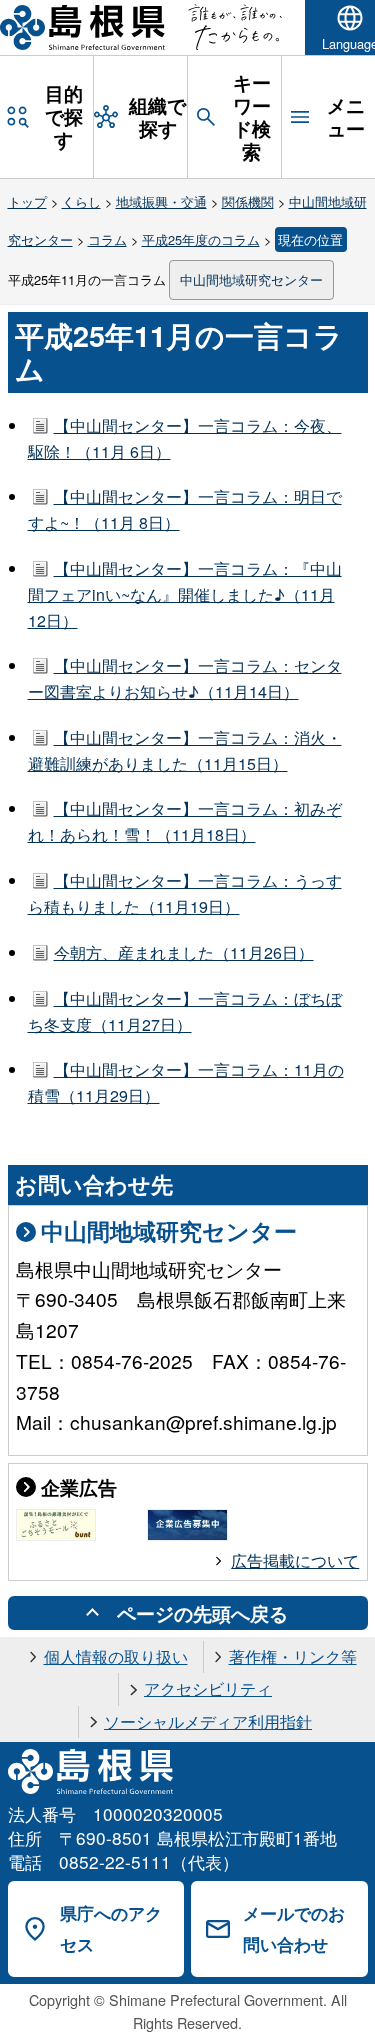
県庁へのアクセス (111, 1928)
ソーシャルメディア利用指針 (208, 1721)
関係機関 (248, 201)
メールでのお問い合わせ (294, 1928)
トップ (27, 201)
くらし (81, 201)
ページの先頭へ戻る (202, 1613)
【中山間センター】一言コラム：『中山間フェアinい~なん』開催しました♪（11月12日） (185, 594)
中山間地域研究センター (251, 279)
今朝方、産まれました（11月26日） (184, 952)
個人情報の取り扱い (116, 1656)
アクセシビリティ (208, 1688)
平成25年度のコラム (201, 239)
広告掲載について (295, 1560)
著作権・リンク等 (293, 1656)
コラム (107, 239)
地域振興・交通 (161, 201)
